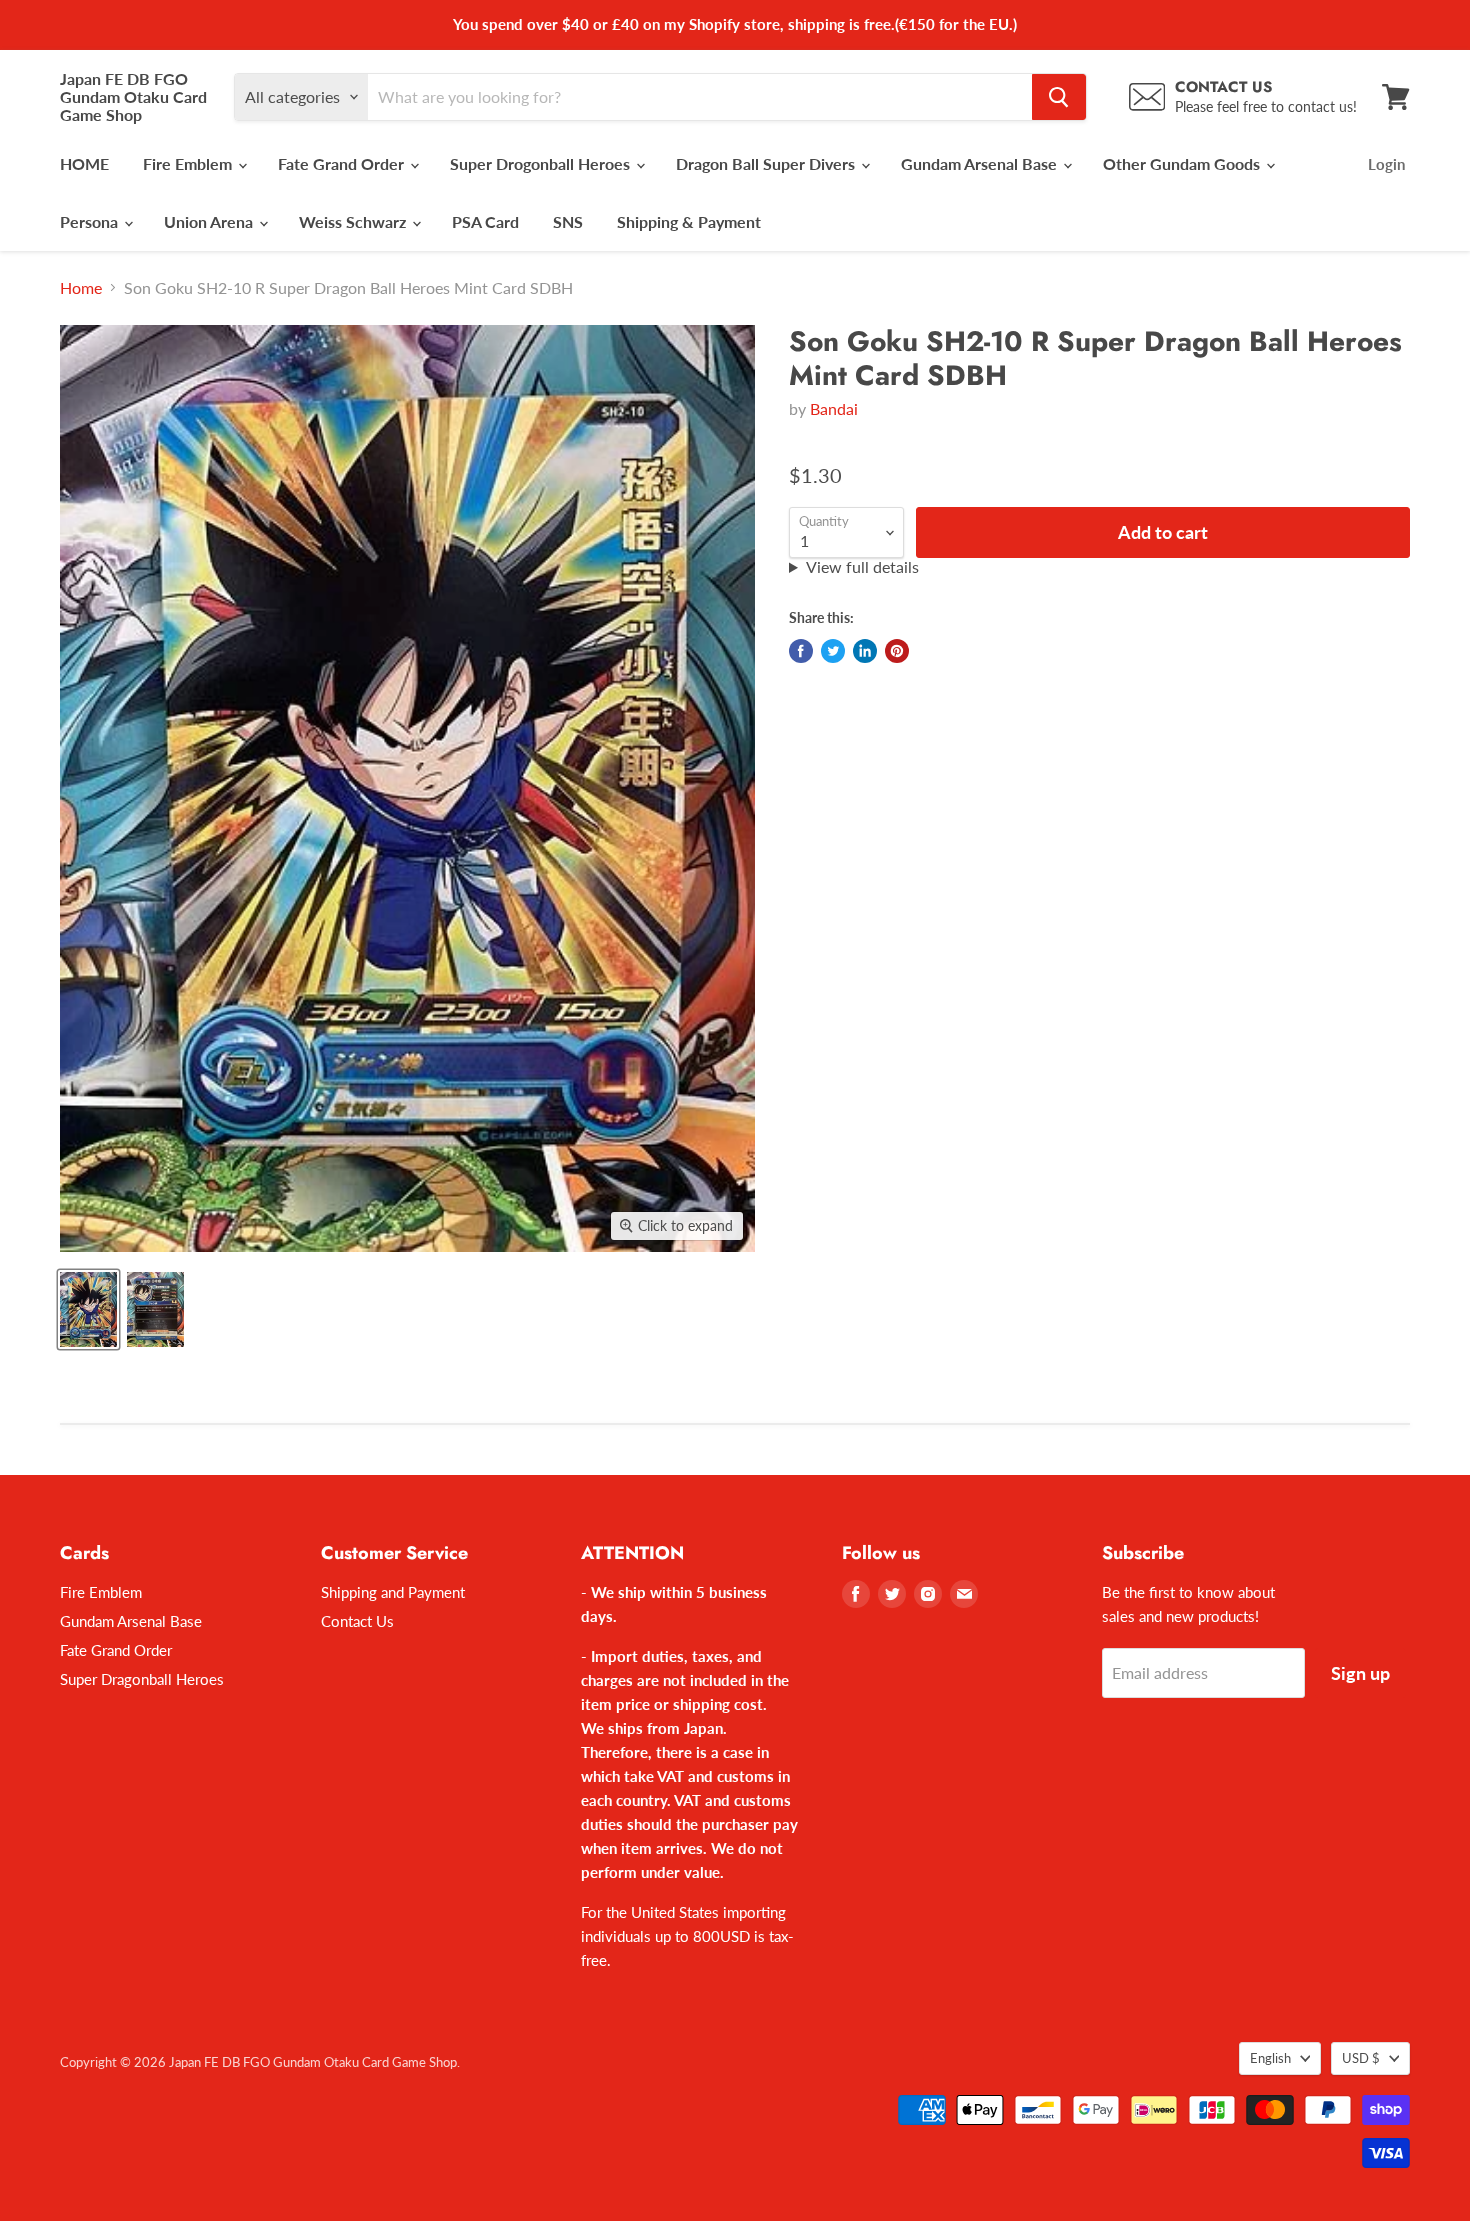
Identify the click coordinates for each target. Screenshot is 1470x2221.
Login (1386, 164)
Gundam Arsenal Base (981, 163)
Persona (91, 221)
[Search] (1059, 97)
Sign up (1360, 1673)
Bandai (834, 408)
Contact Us (357, 1621)
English (1270, 2058)
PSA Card (485, 221)
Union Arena (210, 221)
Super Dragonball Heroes (142, 1679)
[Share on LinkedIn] (865, 651)
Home (81, 288)
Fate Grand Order (343, 163)
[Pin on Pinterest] (897, 651)
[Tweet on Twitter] (833, 651)
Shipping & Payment (689, 221)
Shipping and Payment (393, 1592)
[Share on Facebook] (801, 651)
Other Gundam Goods (1183, 163)
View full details (862, 567)
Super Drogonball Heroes (542, 163)
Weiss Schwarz (354, 221)
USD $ (1361, 2058)
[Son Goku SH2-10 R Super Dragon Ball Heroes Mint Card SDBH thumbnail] (88, 1309)
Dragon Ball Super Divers (767, 163)
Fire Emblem (189, 163)
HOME (84, 163)
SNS (568, 221)
